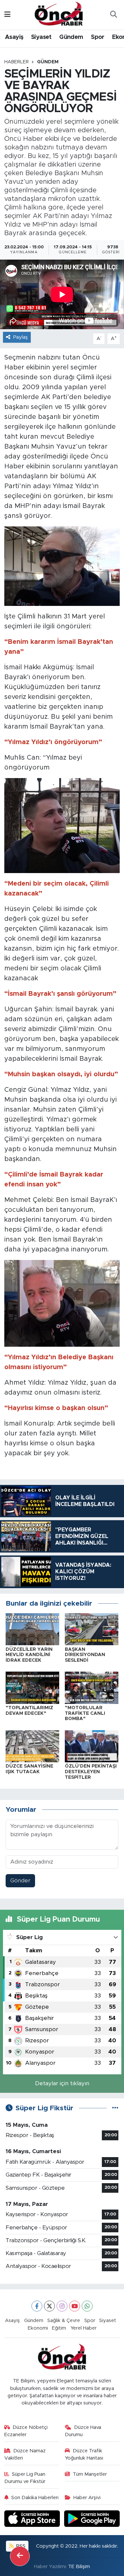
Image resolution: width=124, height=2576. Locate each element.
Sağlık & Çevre (64, 2321)
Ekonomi (38, 2328)
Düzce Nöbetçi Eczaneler (26, 2431)
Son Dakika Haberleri (35, 2498)
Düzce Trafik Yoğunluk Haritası (84, 2454)
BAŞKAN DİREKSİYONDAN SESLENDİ (85, 1655)
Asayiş (14, 37)
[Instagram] (62, 2306)
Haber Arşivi (87, 2498)
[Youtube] (75, 2306)
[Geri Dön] (20, 2556)
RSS (20, 2546)
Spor (98, 37)
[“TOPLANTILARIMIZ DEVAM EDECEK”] (32, 1687)
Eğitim (59, 2328)
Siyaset (41, 37)
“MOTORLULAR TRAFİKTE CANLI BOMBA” (85, 1713)
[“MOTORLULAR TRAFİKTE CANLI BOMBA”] (92, 1687)
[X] (49, 2306)
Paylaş (21, 337)
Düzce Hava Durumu (83, 2431)
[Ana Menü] (7, 15)
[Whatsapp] (87, 2306)
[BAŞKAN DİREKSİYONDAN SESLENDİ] (92, 1629)
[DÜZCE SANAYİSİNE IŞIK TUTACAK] (32, 1746)
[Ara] (113, 15)
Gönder (20, 1881)
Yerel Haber (83, 2328)
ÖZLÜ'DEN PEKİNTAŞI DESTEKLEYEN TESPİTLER (91, 1772)
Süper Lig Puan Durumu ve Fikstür (25, 2478)
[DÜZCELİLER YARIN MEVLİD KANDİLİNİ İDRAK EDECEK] (32, 1629)
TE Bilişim (79, 2567)
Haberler (17, 62)
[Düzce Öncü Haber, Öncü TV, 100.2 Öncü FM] (59, 14)
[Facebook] (37, 2306)
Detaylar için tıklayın (62, 2083)
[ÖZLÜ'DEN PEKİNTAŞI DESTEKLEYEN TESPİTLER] (92, 1746)
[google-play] (92, 2519)
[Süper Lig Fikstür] (115, 2108)
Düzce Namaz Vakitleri (25, 2454)
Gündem (71, 37)
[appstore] (33, 2519)
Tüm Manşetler (90, 2474)
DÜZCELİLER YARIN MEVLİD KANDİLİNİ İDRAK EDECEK (29, 1655)
